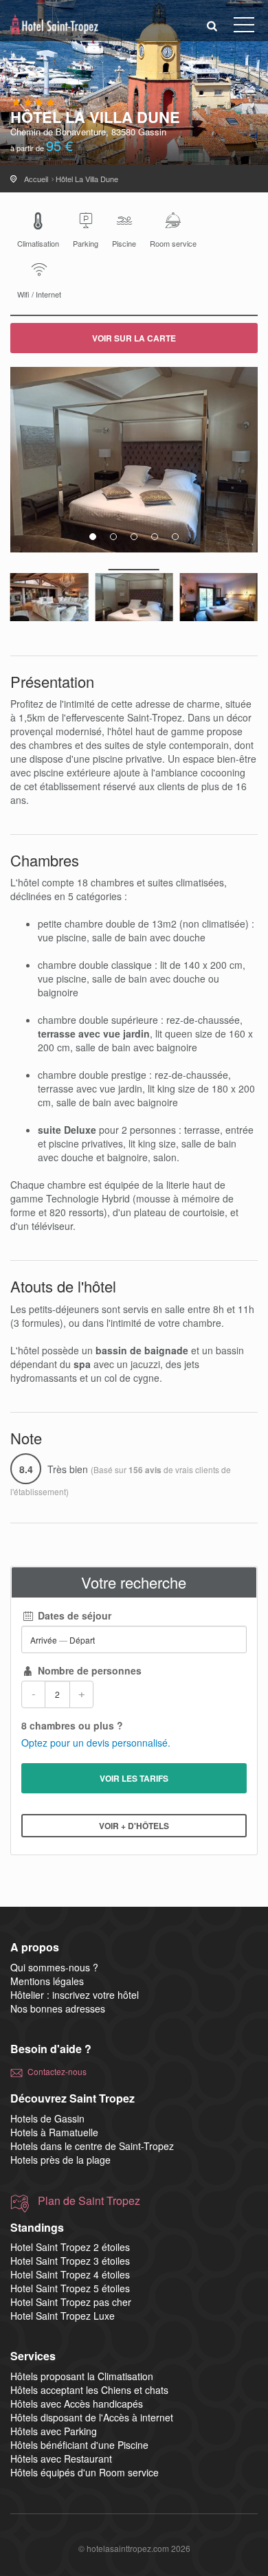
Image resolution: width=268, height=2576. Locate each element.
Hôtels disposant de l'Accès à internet (92, 2417)
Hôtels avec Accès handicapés (77, 2404)
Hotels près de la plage (60, 2160)
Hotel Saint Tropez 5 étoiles (70, 2288)
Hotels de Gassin (47, 2118)
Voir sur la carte (134, 338)
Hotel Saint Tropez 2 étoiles (70, 2247)
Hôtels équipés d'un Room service (85, 2472)
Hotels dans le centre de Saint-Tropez (92, 2146)
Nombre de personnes (88, 1670)
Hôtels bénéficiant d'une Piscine (79, 2445)
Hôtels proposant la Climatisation (82, 2376)
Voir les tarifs (134, 1778)
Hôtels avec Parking (54, 2431)
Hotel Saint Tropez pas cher (71, 2302)
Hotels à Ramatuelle (54, 2132)
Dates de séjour (73, 1615)
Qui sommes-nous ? (54, 1967)
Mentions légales (47, 1981)
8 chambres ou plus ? (72, 1725)
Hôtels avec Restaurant (61, 2459)
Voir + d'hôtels (134, 1826)
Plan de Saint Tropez (89, 2201)
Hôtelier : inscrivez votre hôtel (75, 1995)
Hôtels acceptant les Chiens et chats (89, 2390)
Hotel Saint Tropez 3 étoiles (70, 2261)
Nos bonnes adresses (58, 2008)
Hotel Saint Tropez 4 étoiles (70, 2274)
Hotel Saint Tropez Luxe (63, 2316)
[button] (212, 25)
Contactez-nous (57, 2071)
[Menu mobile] (244, 27)
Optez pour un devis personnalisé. (96, 1743)
